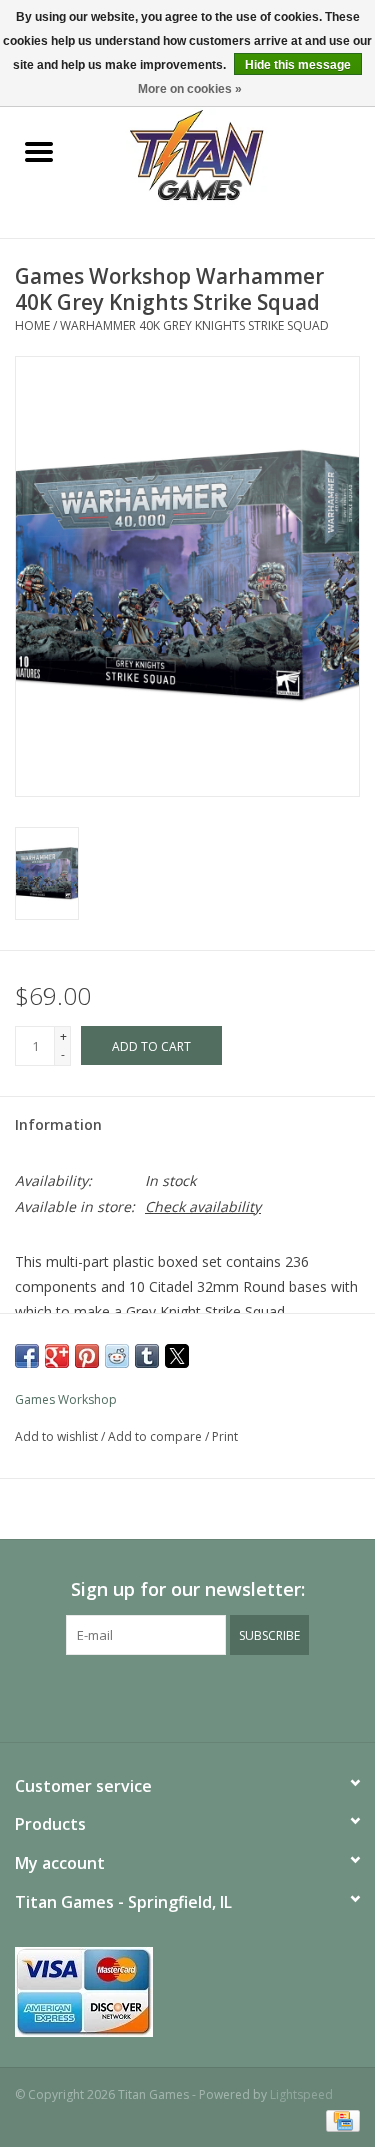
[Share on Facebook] (27, 1356)
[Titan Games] (226, 153)
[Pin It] (87, 1356)
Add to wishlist (58, 1436)
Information (58, 1124)
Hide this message (298, 65)
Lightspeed (301, 2094)
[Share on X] (177, 1356)
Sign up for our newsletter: (188, 1589)
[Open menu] (39, 151)
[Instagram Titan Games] (224, 1696)
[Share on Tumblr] (147, 1356)
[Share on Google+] (57, 1356)
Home (32, 325)
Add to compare (156, 1436)
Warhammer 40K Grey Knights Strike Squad (194, 325)
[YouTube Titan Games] (188, 1696)
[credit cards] (187, 1992)
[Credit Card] (339, 2119)
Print (225, 1436)
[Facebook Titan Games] (152, 1696)
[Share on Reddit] (117, 1356)
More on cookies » (190, 89)
